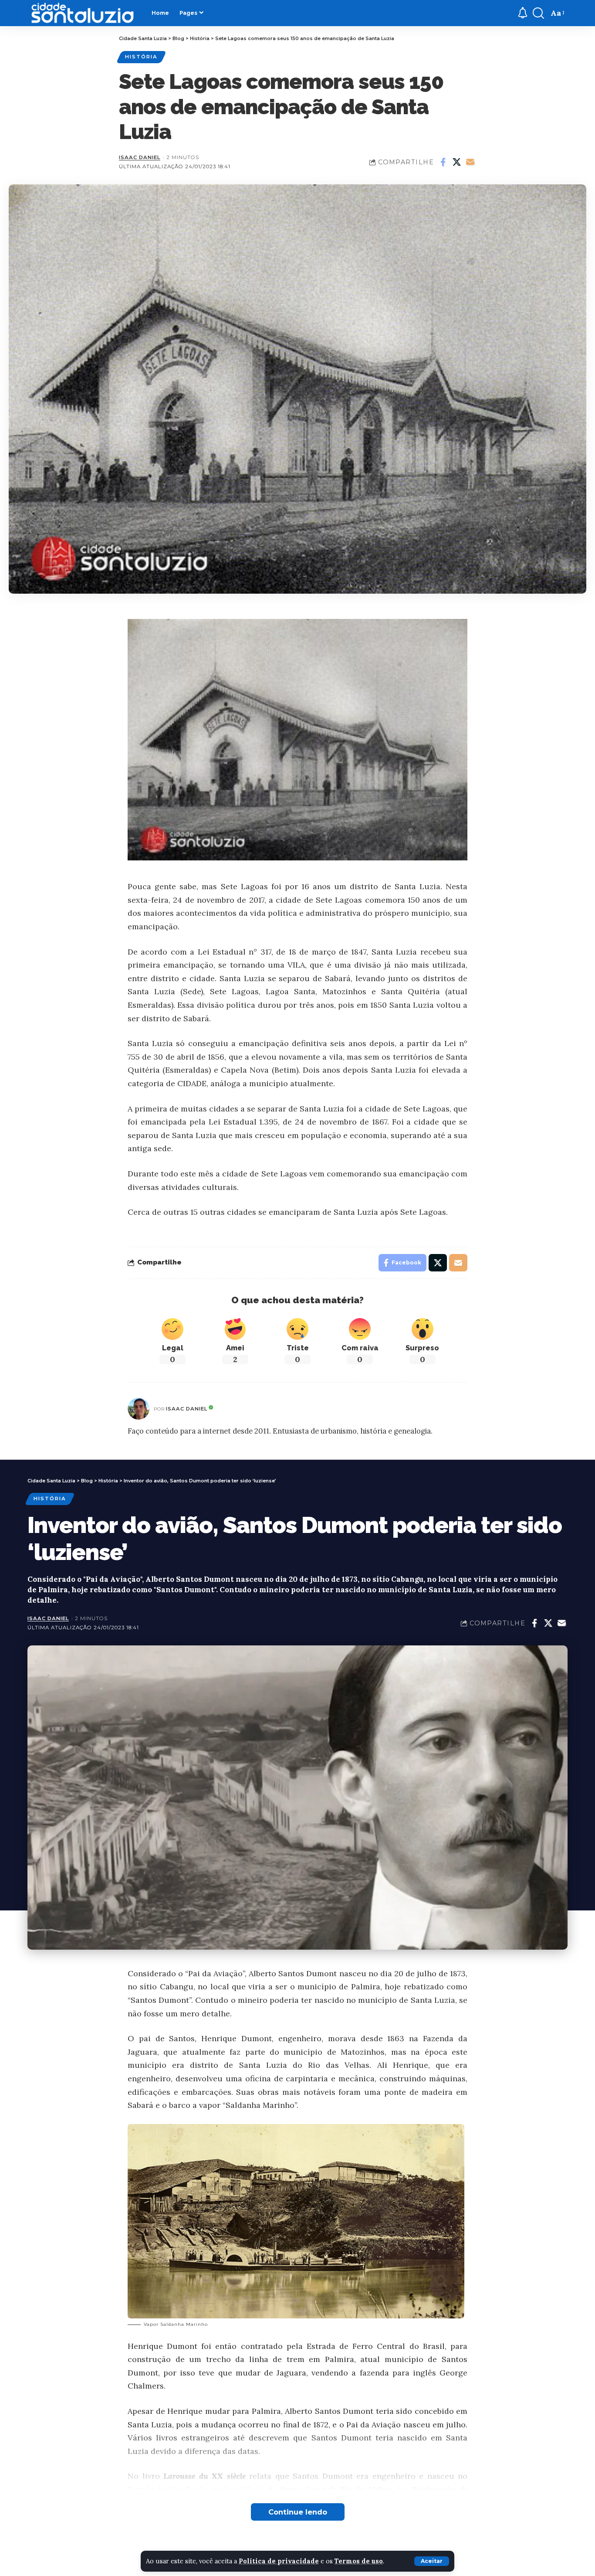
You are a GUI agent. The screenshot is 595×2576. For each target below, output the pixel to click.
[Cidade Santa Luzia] (83, 13)
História (141, 57)
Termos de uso (359, 2561)
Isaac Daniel (140, 157)
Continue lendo (298, 2512)
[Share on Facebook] (443, 162)
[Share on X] (456, 162)
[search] (538, 13)
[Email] (470, 162)
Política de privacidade (279, 2561)
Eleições (141, 2569)
